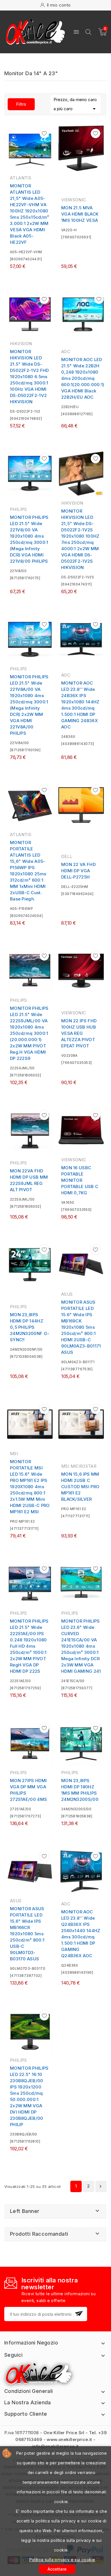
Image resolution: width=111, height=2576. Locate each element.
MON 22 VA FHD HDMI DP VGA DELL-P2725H (78, 871)
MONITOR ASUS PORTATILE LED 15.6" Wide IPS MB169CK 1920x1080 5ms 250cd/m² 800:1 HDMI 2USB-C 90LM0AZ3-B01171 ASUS (81, 1327)
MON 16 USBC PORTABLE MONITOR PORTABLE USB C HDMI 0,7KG (80, 1180)
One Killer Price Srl (64, 2433)
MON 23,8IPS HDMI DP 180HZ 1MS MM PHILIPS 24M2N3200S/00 (80, 1790)
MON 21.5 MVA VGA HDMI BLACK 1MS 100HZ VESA (80, 214)
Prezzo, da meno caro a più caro (76, 105)
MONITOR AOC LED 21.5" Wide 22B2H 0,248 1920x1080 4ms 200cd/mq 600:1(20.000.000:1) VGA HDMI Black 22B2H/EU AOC (83, 378)
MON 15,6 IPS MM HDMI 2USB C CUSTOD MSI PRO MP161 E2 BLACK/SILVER (80, 1487)
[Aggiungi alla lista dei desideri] (44, 133)
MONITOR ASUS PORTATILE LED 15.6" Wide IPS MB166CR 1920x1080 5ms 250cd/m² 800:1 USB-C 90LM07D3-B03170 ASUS (27, 1934)
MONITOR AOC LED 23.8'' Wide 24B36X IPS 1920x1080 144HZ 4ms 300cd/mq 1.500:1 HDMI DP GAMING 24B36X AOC (80, 705)
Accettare (57, 2569)
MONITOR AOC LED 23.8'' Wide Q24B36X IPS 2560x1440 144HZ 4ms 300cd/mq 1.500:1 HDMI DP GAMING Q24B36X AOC (81, 1934)
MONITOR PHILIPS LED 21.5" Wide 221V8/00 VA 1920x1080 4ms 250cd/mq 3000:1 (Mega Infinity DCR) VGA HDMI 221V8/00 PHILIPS (29, 539)
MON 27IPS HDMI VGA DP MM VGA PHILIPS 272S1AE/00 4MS (28, 1790)
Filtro (17, 104)
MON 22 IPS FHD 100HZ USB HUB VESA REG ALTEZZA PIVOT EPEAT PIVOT (79, 1033)
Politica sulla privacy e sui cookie (62, 2560)
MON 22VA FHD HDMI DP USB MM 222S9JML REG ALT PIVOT (29, 1180)
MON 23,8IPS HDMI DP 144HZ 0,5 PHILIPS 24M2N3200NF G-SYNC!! (30, 1327)
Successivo (100, 2186)
